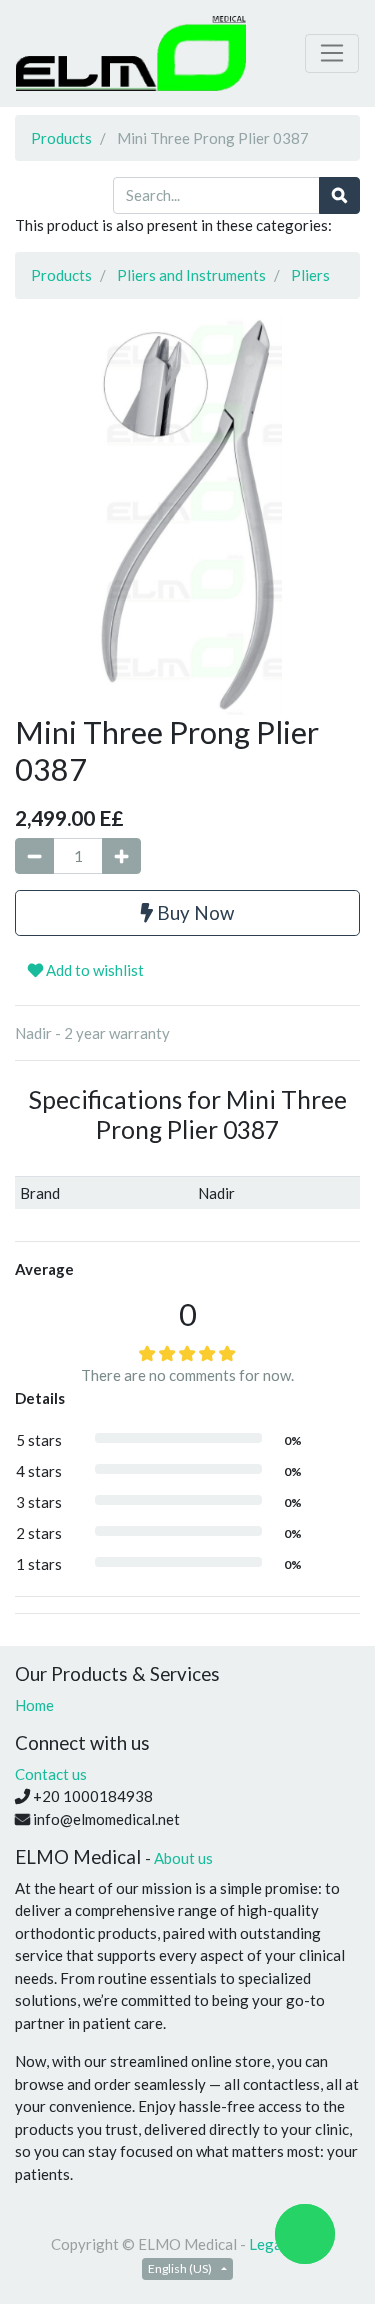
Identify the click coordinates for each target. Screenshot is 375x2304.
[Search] (339, 195)
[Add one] (121, 856)
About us (183, 1858)
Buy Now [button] (193, 912)
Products (61, 138)
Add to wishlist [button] (93, 970)
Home (34, 1705)
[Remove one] (34, 856)
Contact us (51, 1774)
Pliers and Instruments (191, 275)
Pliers (310, 275)
